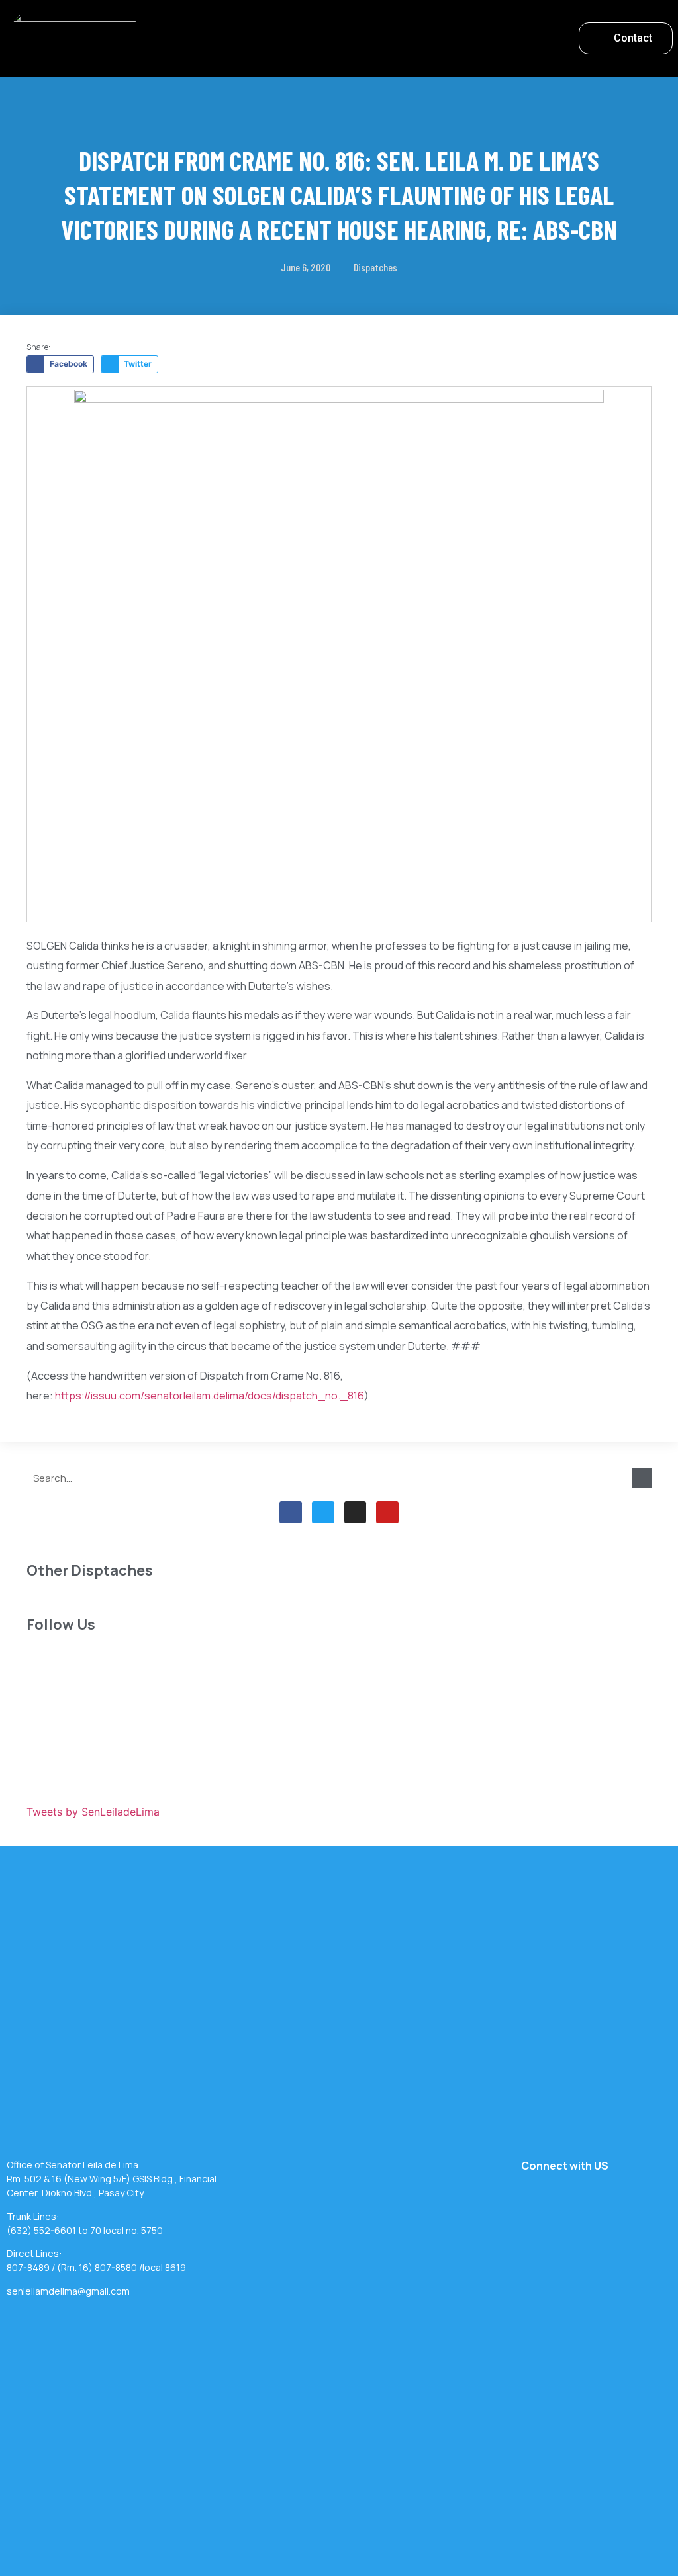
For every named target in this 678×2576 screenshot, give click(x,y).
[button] (357, 35)
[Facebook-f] (291, 1513)
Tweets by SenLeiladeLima (93, 1812)
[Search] (642, 1478)
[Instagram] (356, 1513)
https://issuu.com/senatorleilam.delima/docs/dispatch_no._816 (210, 1396)
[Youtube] (387, 1513)
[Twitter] (323, 1513)
